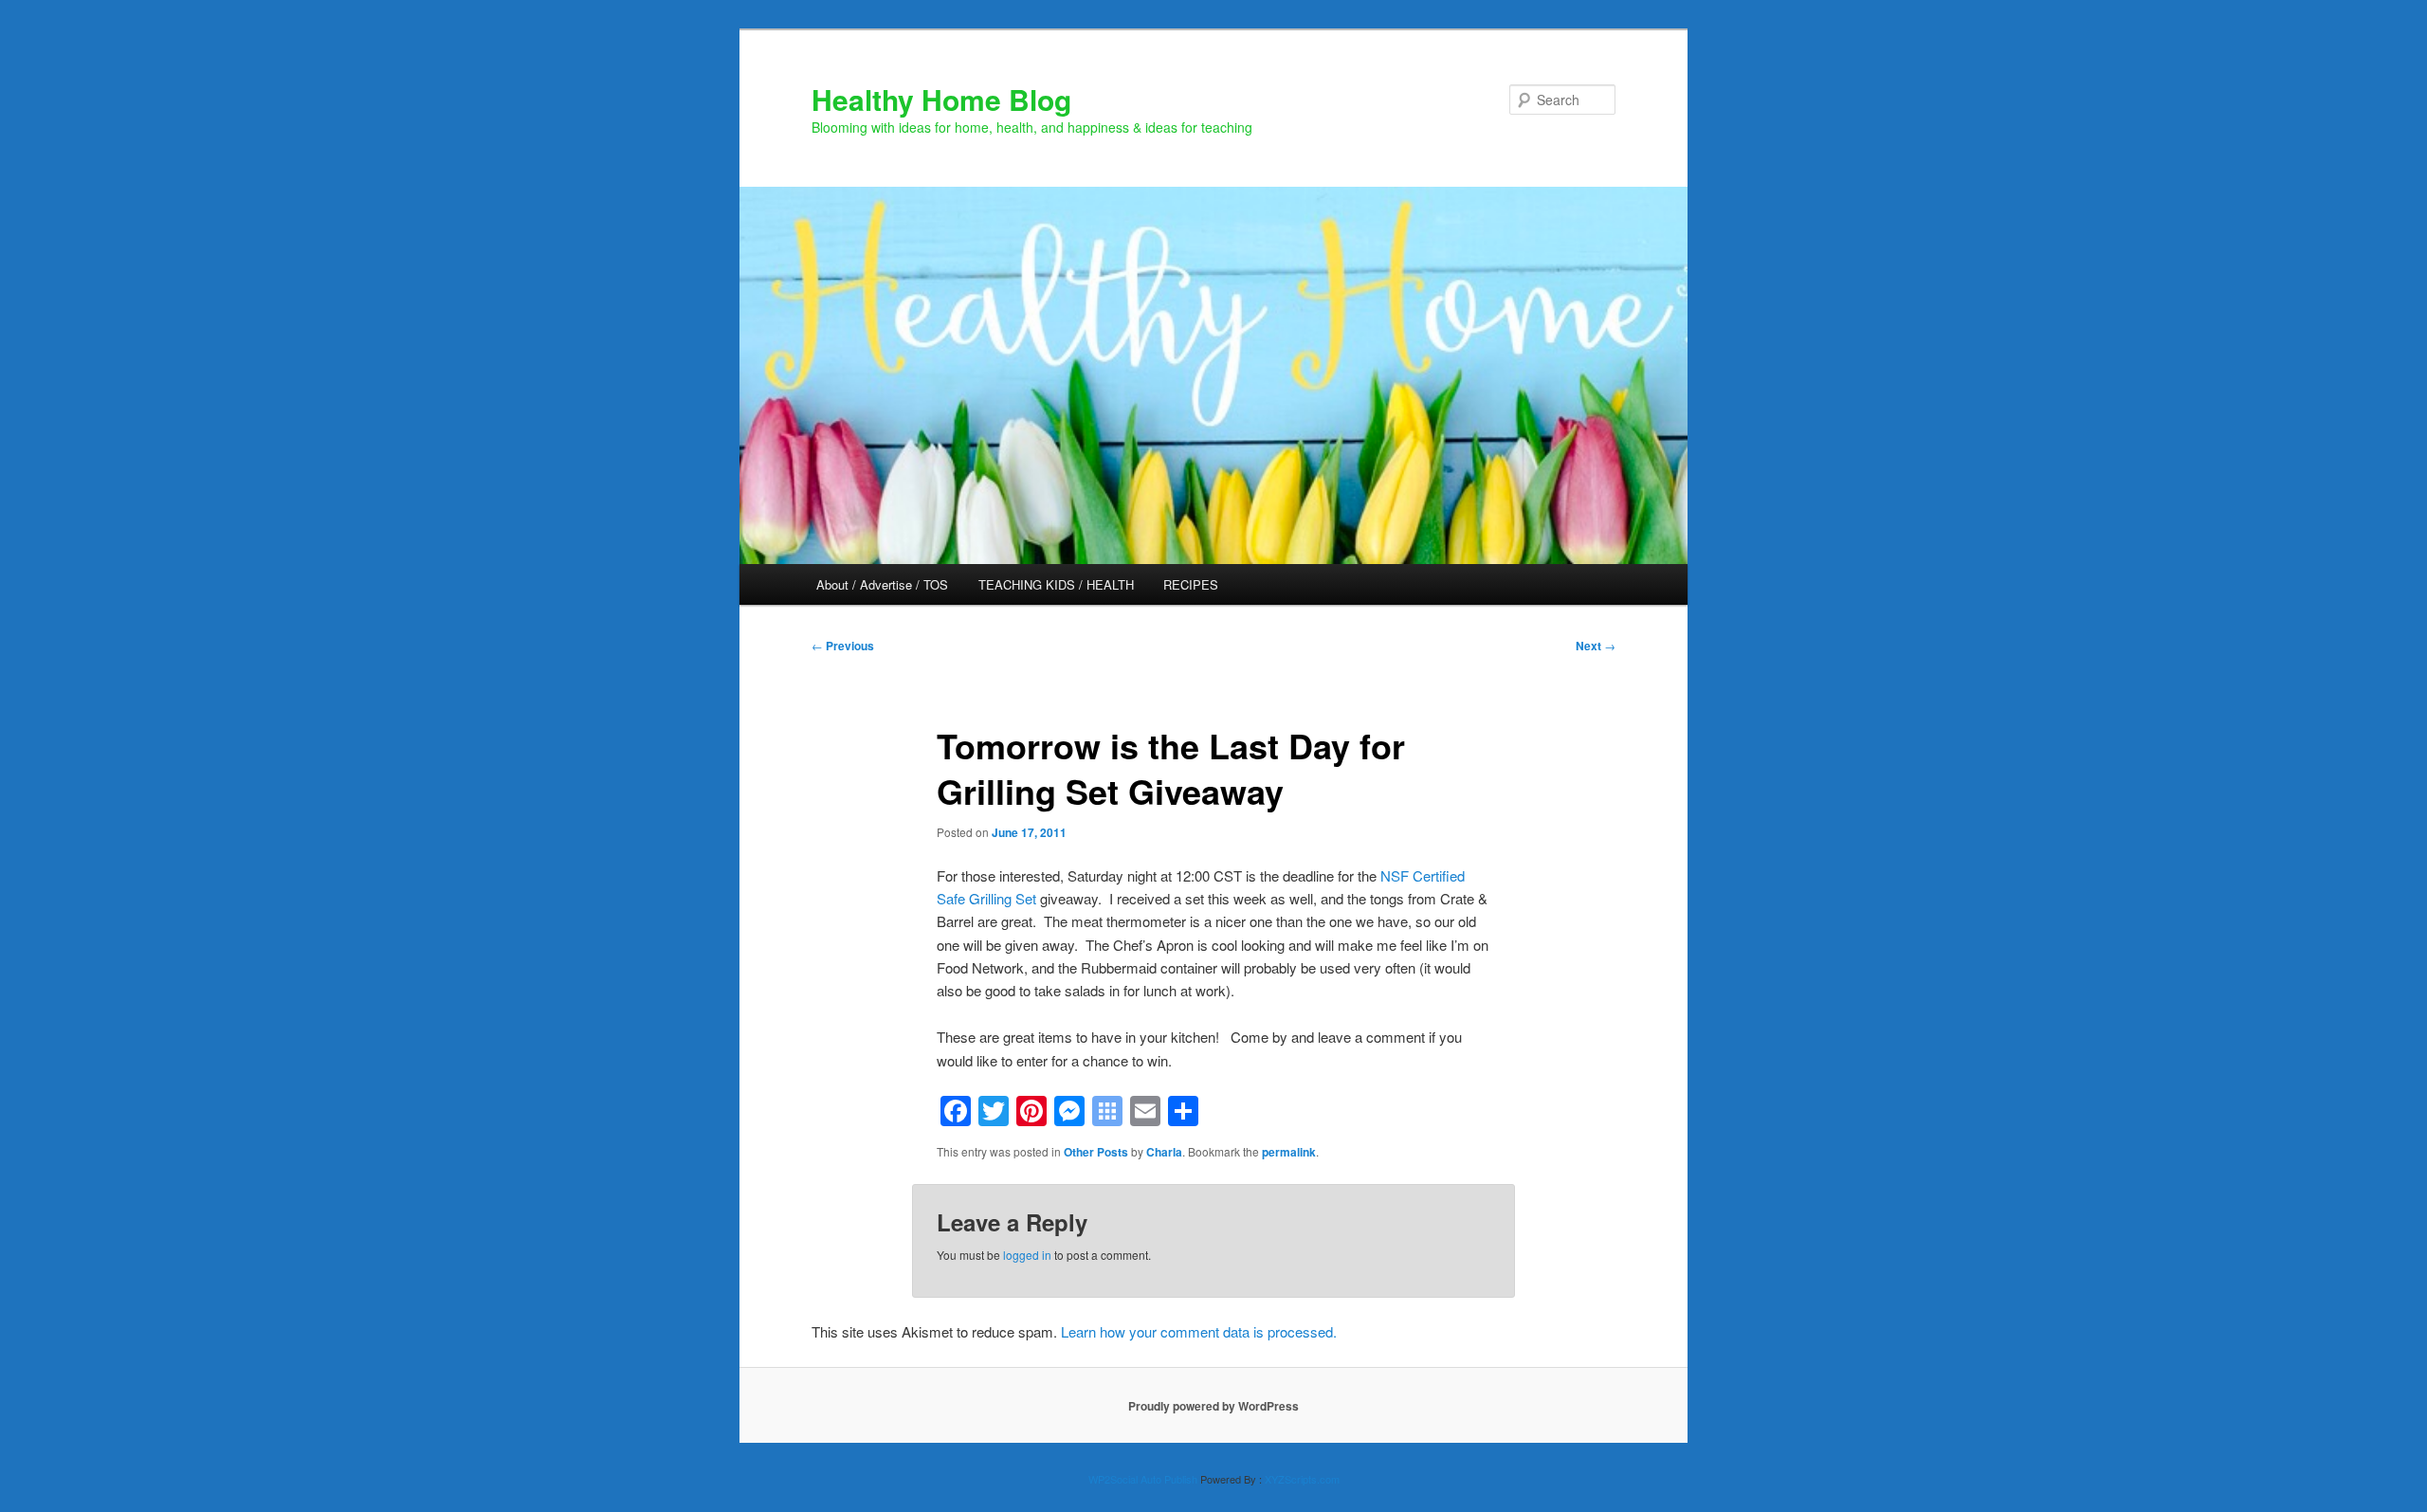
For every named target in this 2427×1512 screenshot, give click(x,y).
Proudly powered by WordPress (1213, 1406)
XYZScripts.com (1302, 1479)
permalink (1289, 1152)
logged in (1027, 1255)
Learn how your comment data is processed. (1199, 1331)
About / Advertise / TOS (882, 584)
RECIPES (1191, 584)
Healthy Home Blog (941, 99)
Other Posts (1096, 1152)
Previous (843, 646)
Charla (1164, 1152)
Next (1596, 646)
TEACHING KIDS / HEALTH (1056, 584)
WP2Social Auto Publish (1143, 1479)
